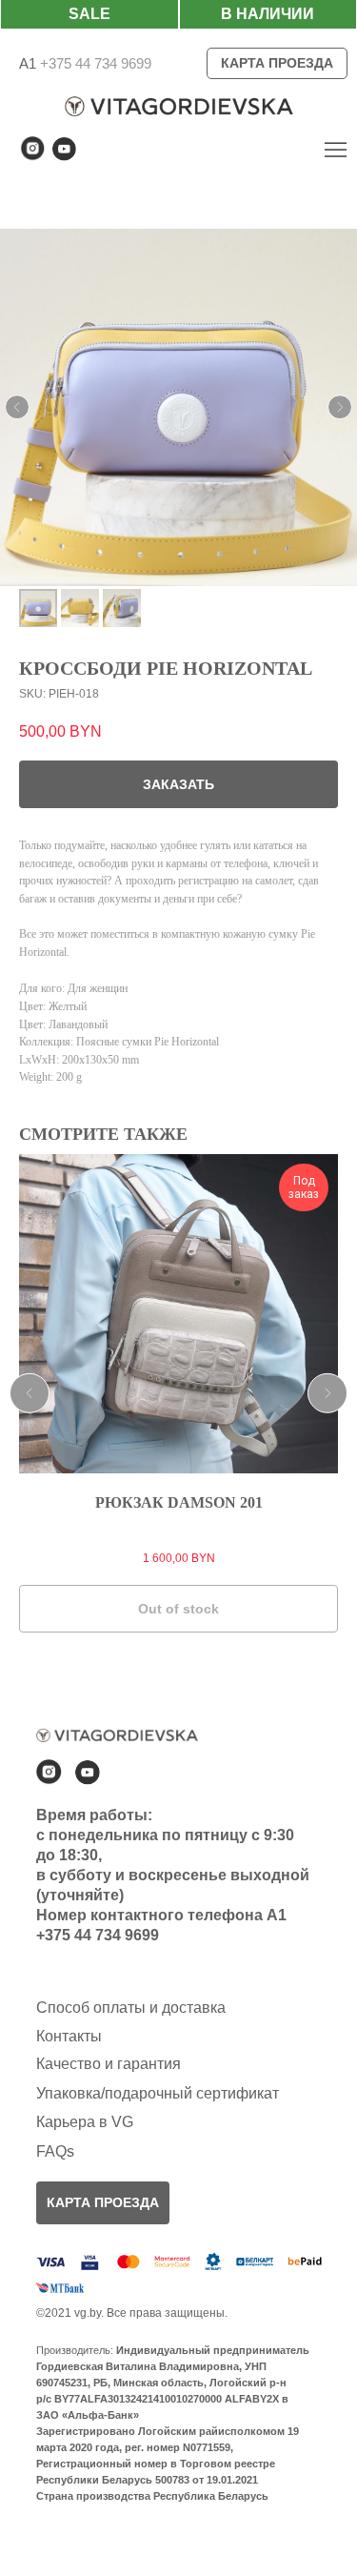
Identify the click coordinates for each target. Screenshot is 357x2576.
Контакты (69, 2036)
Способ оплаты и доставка (131, 2008)
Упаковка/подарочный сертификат (158, 2093)
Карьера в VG (85, 2122)
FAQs (55, 2151)
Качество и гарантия (109, 2064)
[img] (336, 149)
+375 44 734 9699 (94, 63)
